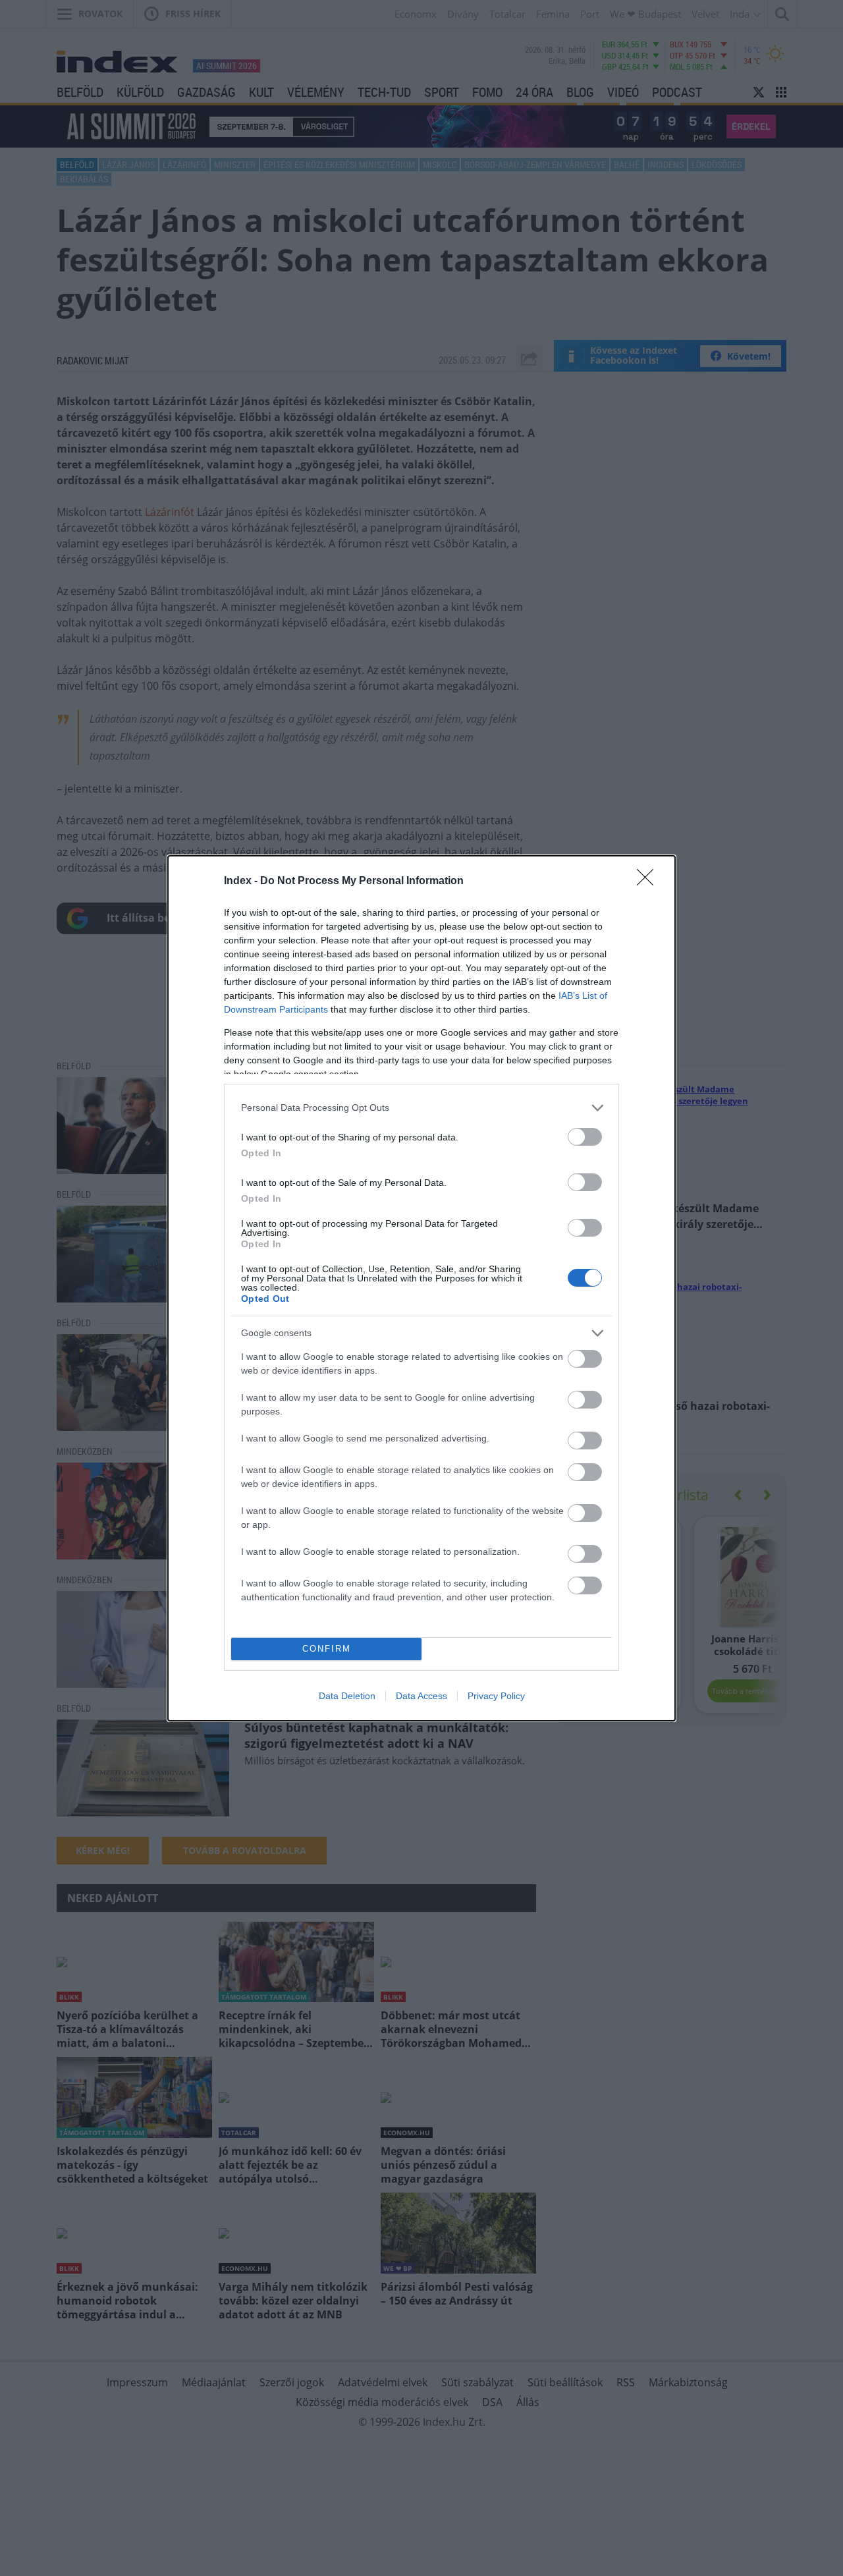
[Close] (649, 882)
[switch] (585, 1137)
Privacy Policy (496, 1696)
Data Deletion (347, 1696)
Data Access (421, 1696)
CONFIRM (327, 1649)
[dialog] (421, 1288)
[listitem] (421, 1108)
